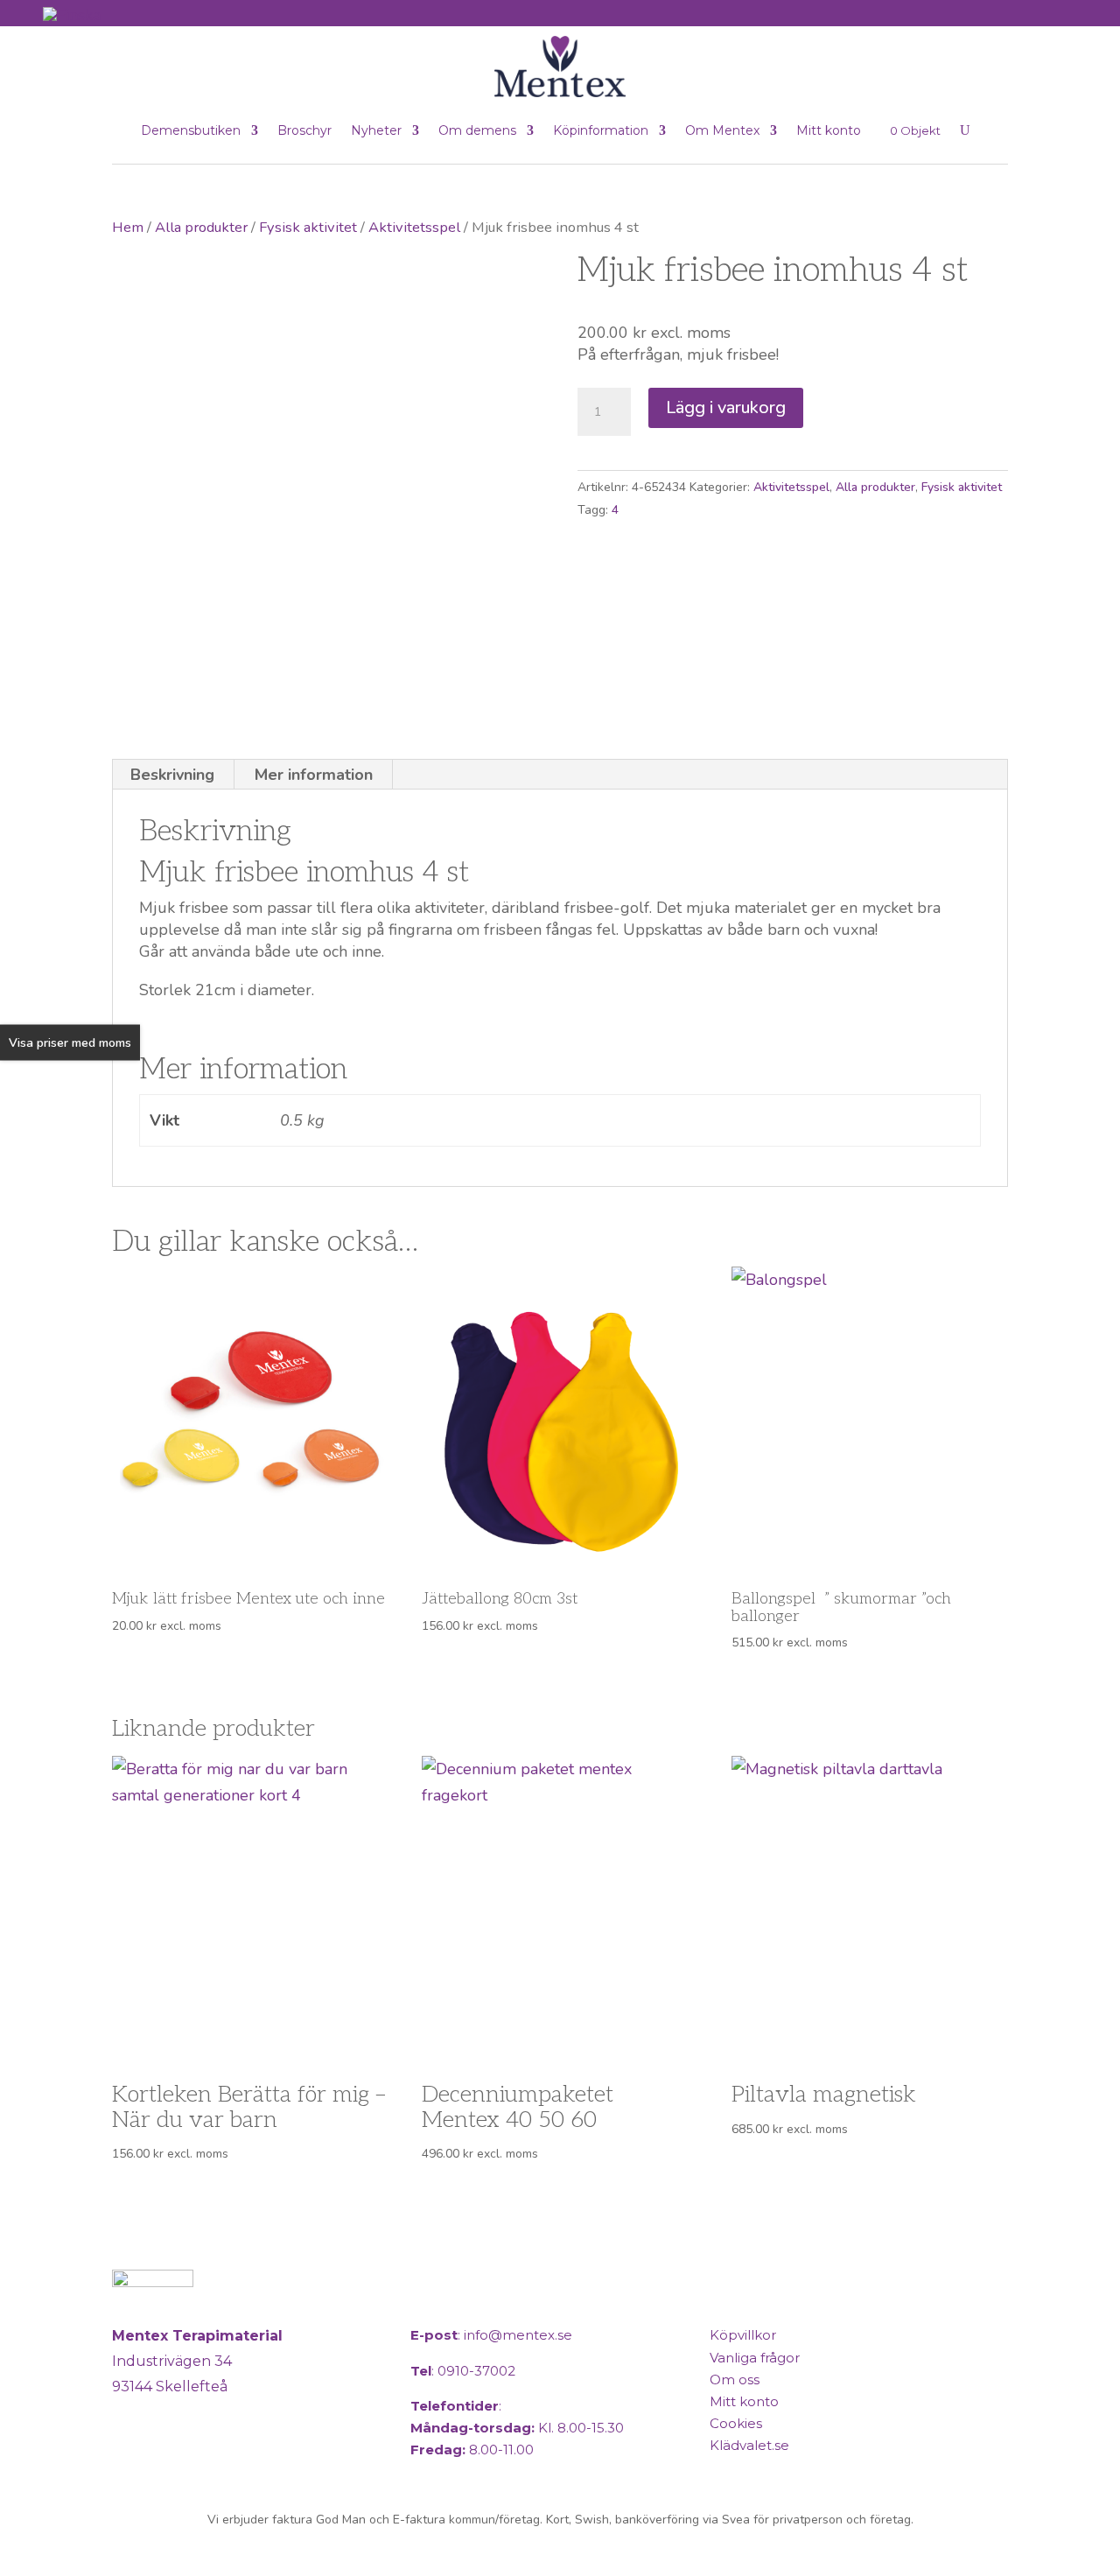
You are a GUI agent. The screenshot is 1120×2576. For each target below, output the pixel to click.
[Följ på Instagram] (171, 2460)
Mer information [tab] (314, 775)
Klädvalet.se (749, 2445)
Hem (128, 227)
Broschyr (304, 130)
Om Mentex (722, 130)
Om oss (735, 2379)
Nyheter (376, 130)
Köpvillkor (743, 2335)
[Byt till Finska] (72, 14)
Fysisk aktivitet (308, 227)
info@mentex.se (518, 2335)
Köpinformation (601, 130)
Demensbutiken (191, 130)
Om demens (477, 130)
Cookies (736, 2423)
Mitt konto (829, 130)
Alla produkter (201, 227)
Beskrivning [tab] (172, 775)
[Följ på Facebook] (129, 2460)
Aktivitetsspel (414, 227)
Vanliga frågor (755, 2358)
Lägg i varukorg (726, 407)
